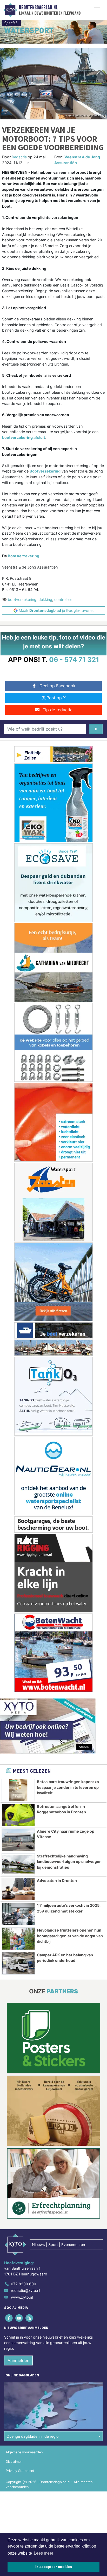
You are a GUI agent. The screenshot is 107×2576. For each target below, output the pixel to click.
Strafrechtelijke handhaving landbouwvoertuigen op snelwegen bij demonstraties (69, 1862)
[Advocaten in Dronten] (18, 1889)
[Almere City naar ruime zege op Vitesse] (18, 1840)
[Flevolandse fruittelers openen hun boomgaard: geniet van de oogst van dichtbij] (18, 1939)
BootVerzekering (24, 556)
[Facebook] (9, 2318)
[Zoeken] (96, 729)
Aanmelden (18, 2360)
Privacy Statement (20, 2471)
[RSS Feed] (29, 2318)
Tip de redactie (58, 710)
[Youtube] (19, 2318)
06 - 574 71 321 (74, 659)
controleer (63, 599)
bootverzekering (22, 599)
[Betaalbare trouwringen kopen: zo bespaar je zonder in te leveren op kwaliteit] (18, 1790)
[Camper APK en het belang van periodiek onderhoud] (18, 1963)
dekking (45, 599)
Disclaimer (14, 2462)
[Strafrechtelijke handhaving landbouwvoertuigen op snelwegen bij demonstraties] (18, 1864)
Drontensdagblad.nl (38, 8)
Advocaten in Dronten (57, 1881)
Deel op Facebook (58, 686)
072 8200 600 (24, 2284)
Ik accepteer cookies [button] (54, 2567)
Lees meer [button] (44, 2553)
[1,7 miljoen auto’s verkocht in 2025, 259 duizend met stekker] (18, 1914)
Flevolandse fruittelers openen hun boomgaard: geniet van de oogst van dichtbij (70, 1936)
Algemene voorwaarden (24, 2452)
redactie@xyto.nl (25, 2290)
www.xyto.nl (22, 2297)
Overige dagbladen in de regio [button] (33, 2436)
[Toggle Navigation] (97, 10)
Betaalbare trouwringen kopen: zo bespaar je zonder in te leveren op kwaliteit (68, 1787)
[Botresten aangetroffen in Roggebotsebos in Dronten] (18, 1815)
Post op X (56, 698)
